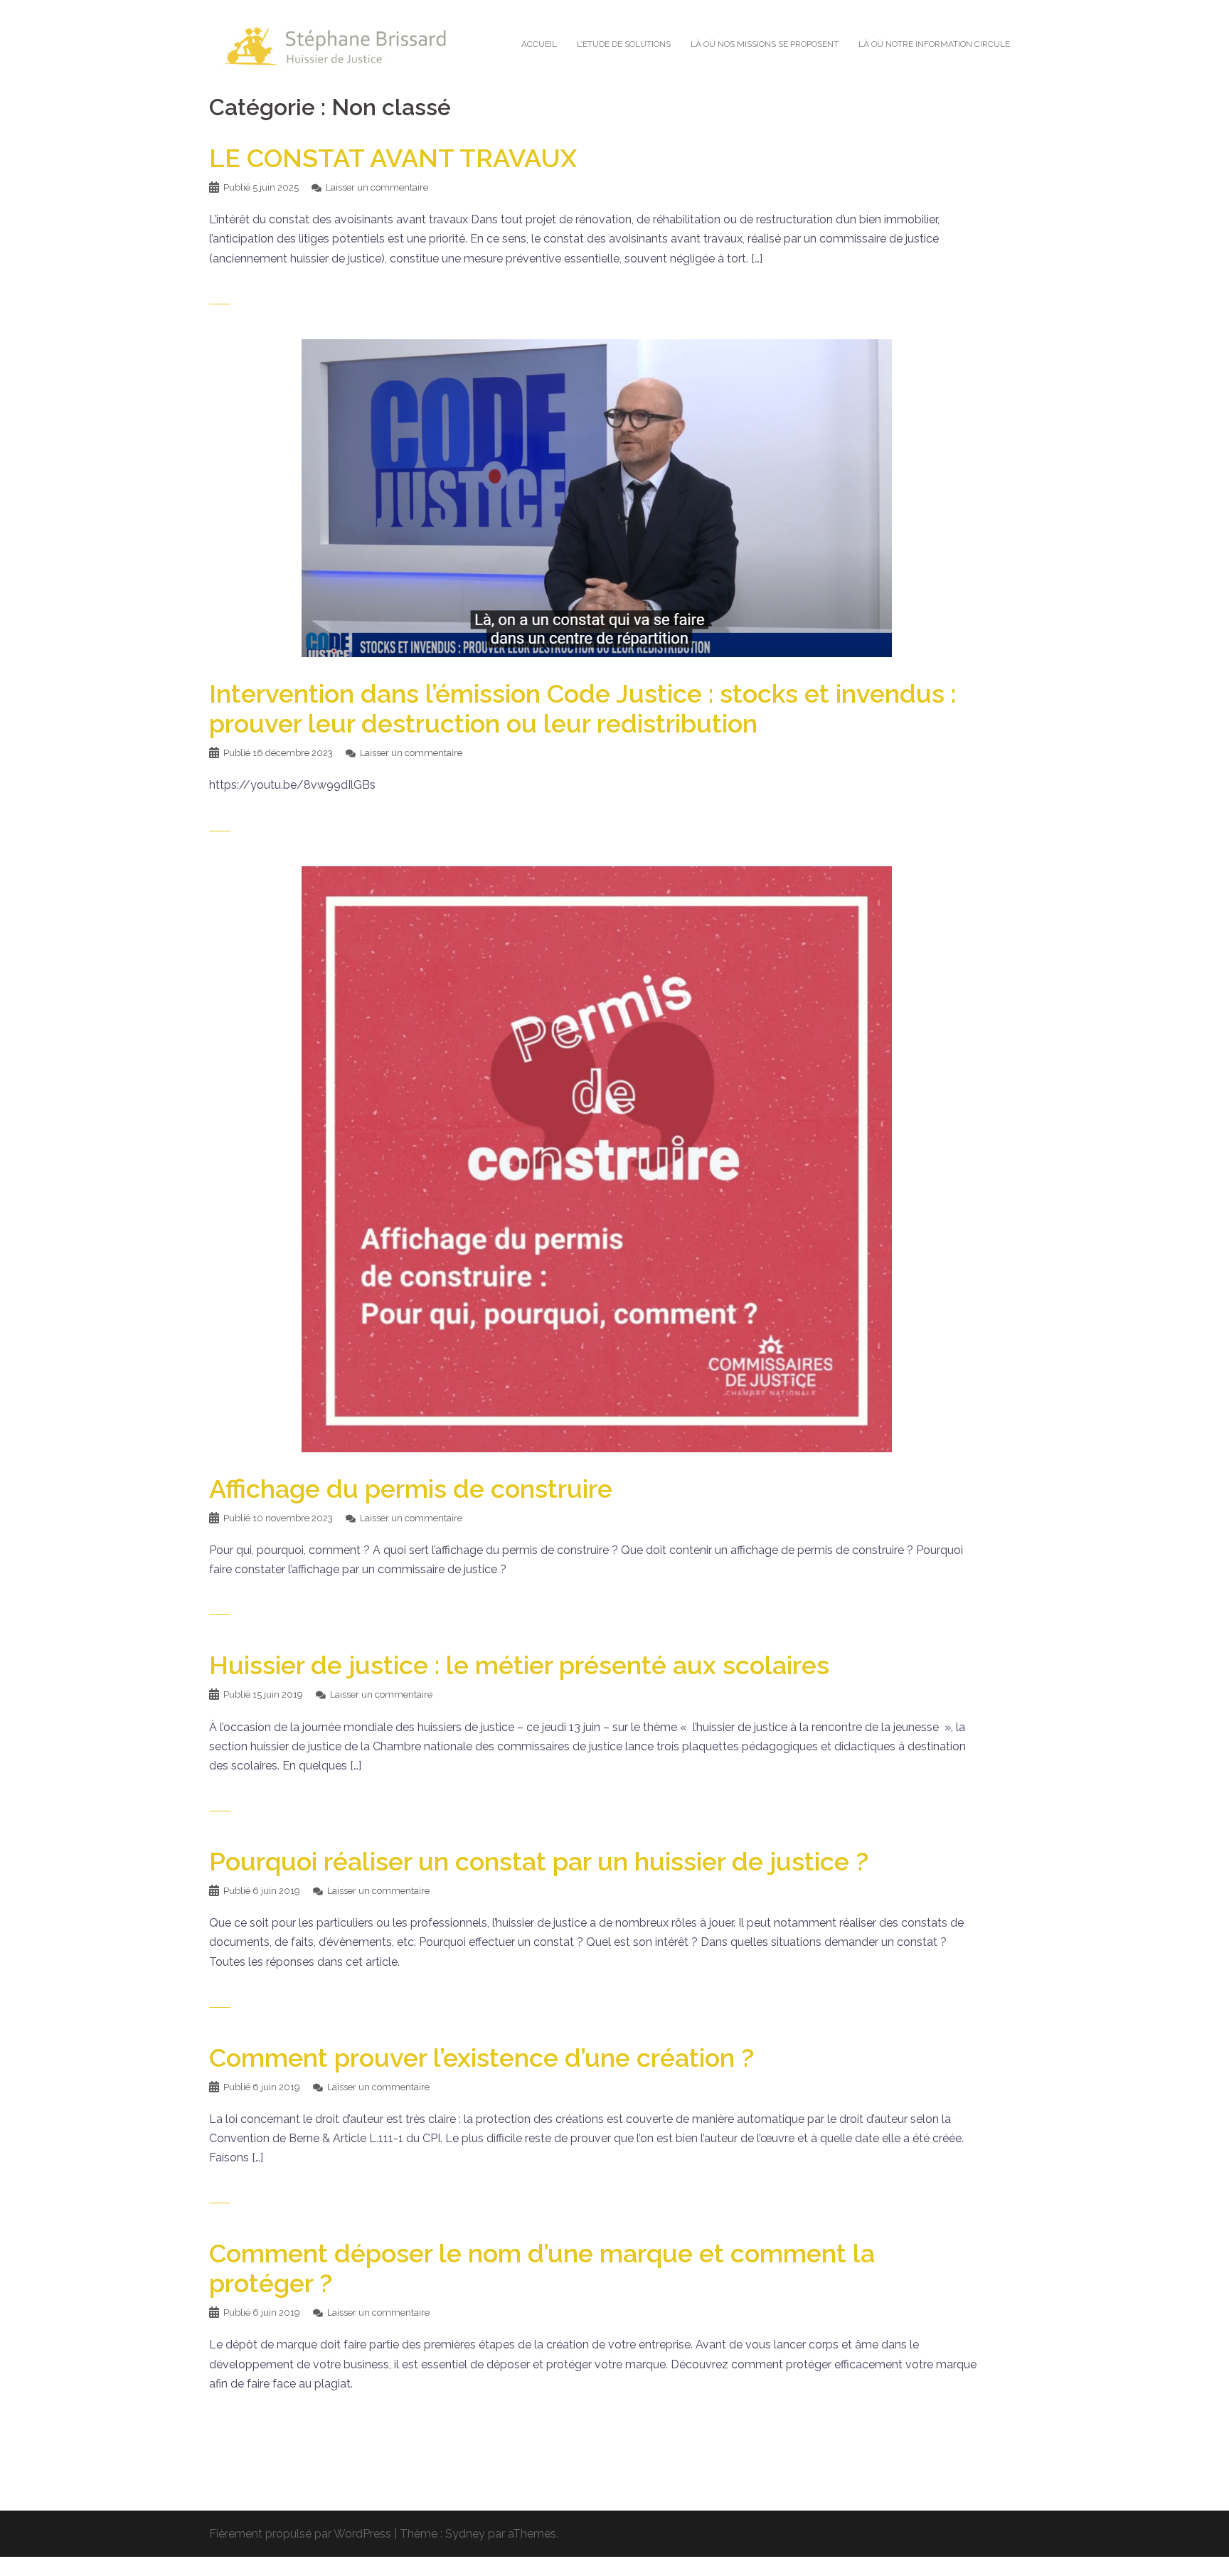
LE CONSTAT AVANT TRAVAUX (393, 158)
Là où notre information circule (934, 44)
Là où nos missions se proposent (765, 44)
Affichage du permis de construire (411, 1489)
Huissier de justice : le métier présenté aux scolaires (519, 1665)
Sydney (465, 2534)
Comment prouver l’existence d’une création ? (482, 2058)
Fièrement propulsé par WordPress (300, 2534)
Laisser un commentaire (377, 187)
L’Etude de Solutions (624, 44)
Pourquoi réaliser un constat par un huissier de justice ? (539, 1861)
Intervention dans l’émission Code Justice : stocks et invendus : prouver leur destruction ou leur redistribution (582, 708)
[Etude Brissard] (337, 44)
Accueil (539, 44)
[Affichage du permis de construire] (597, 1158)
